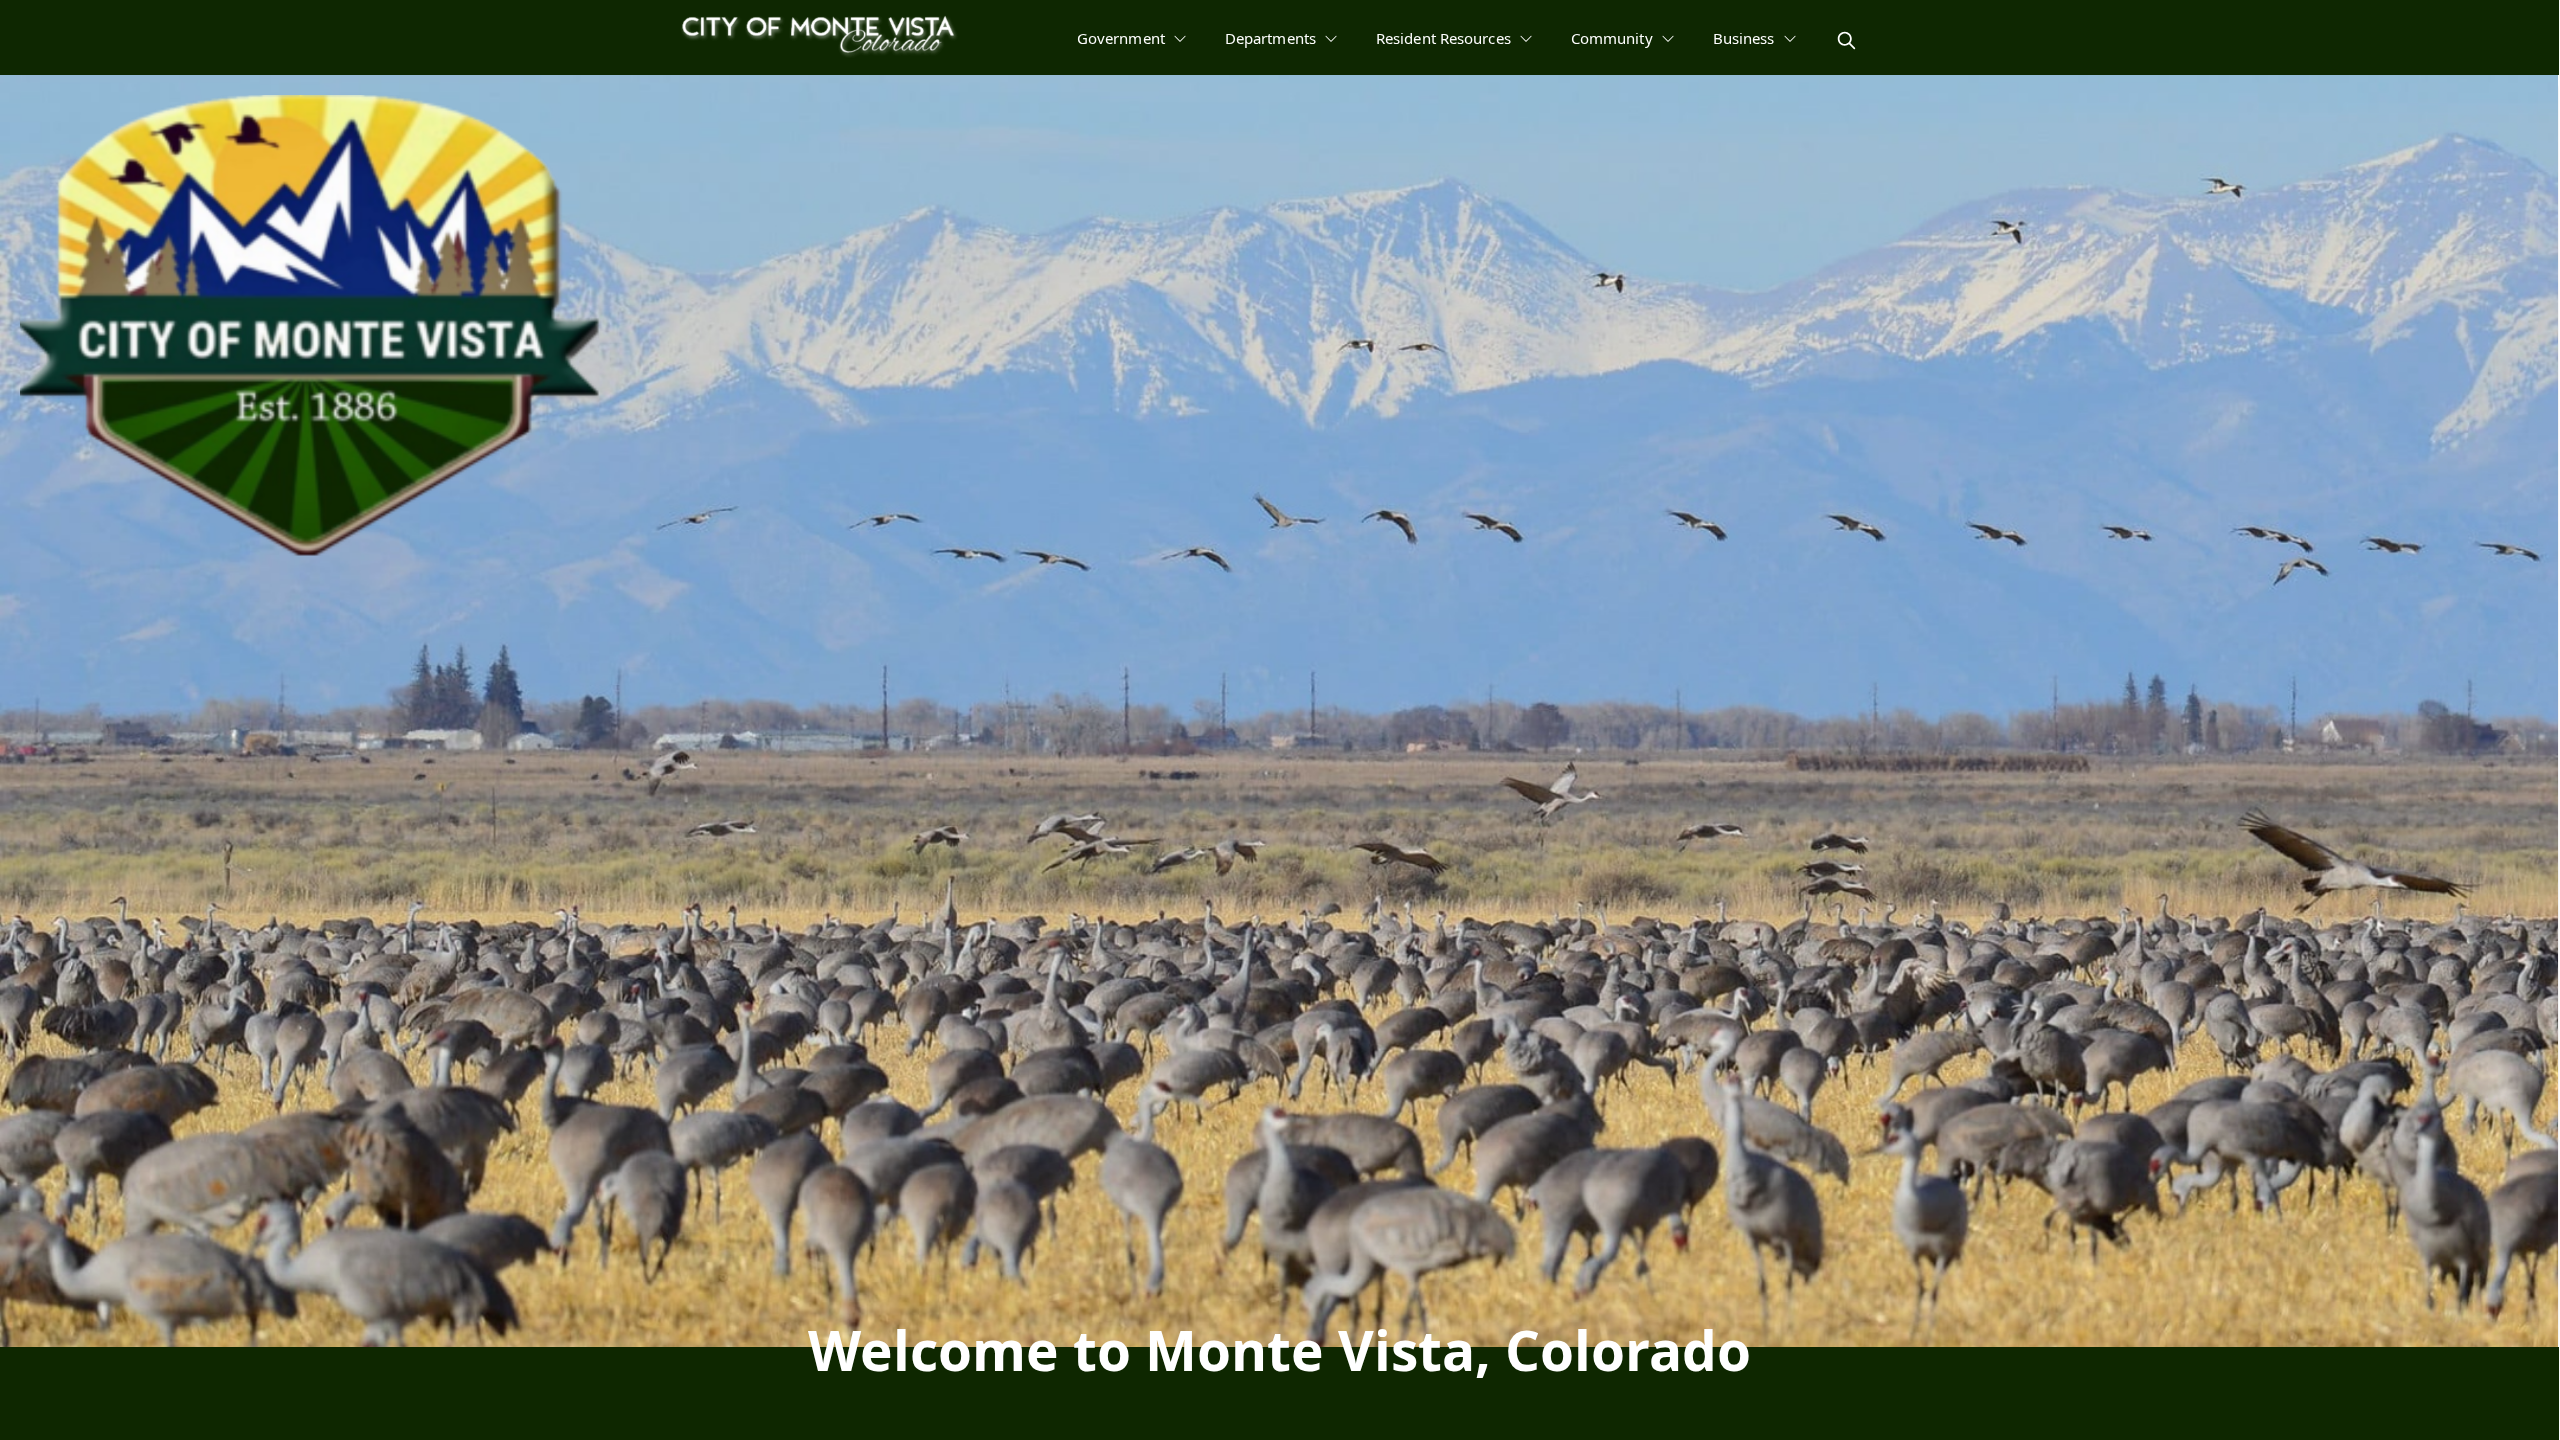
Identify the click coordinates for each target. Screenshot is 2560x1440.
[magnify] (1846, 40)
